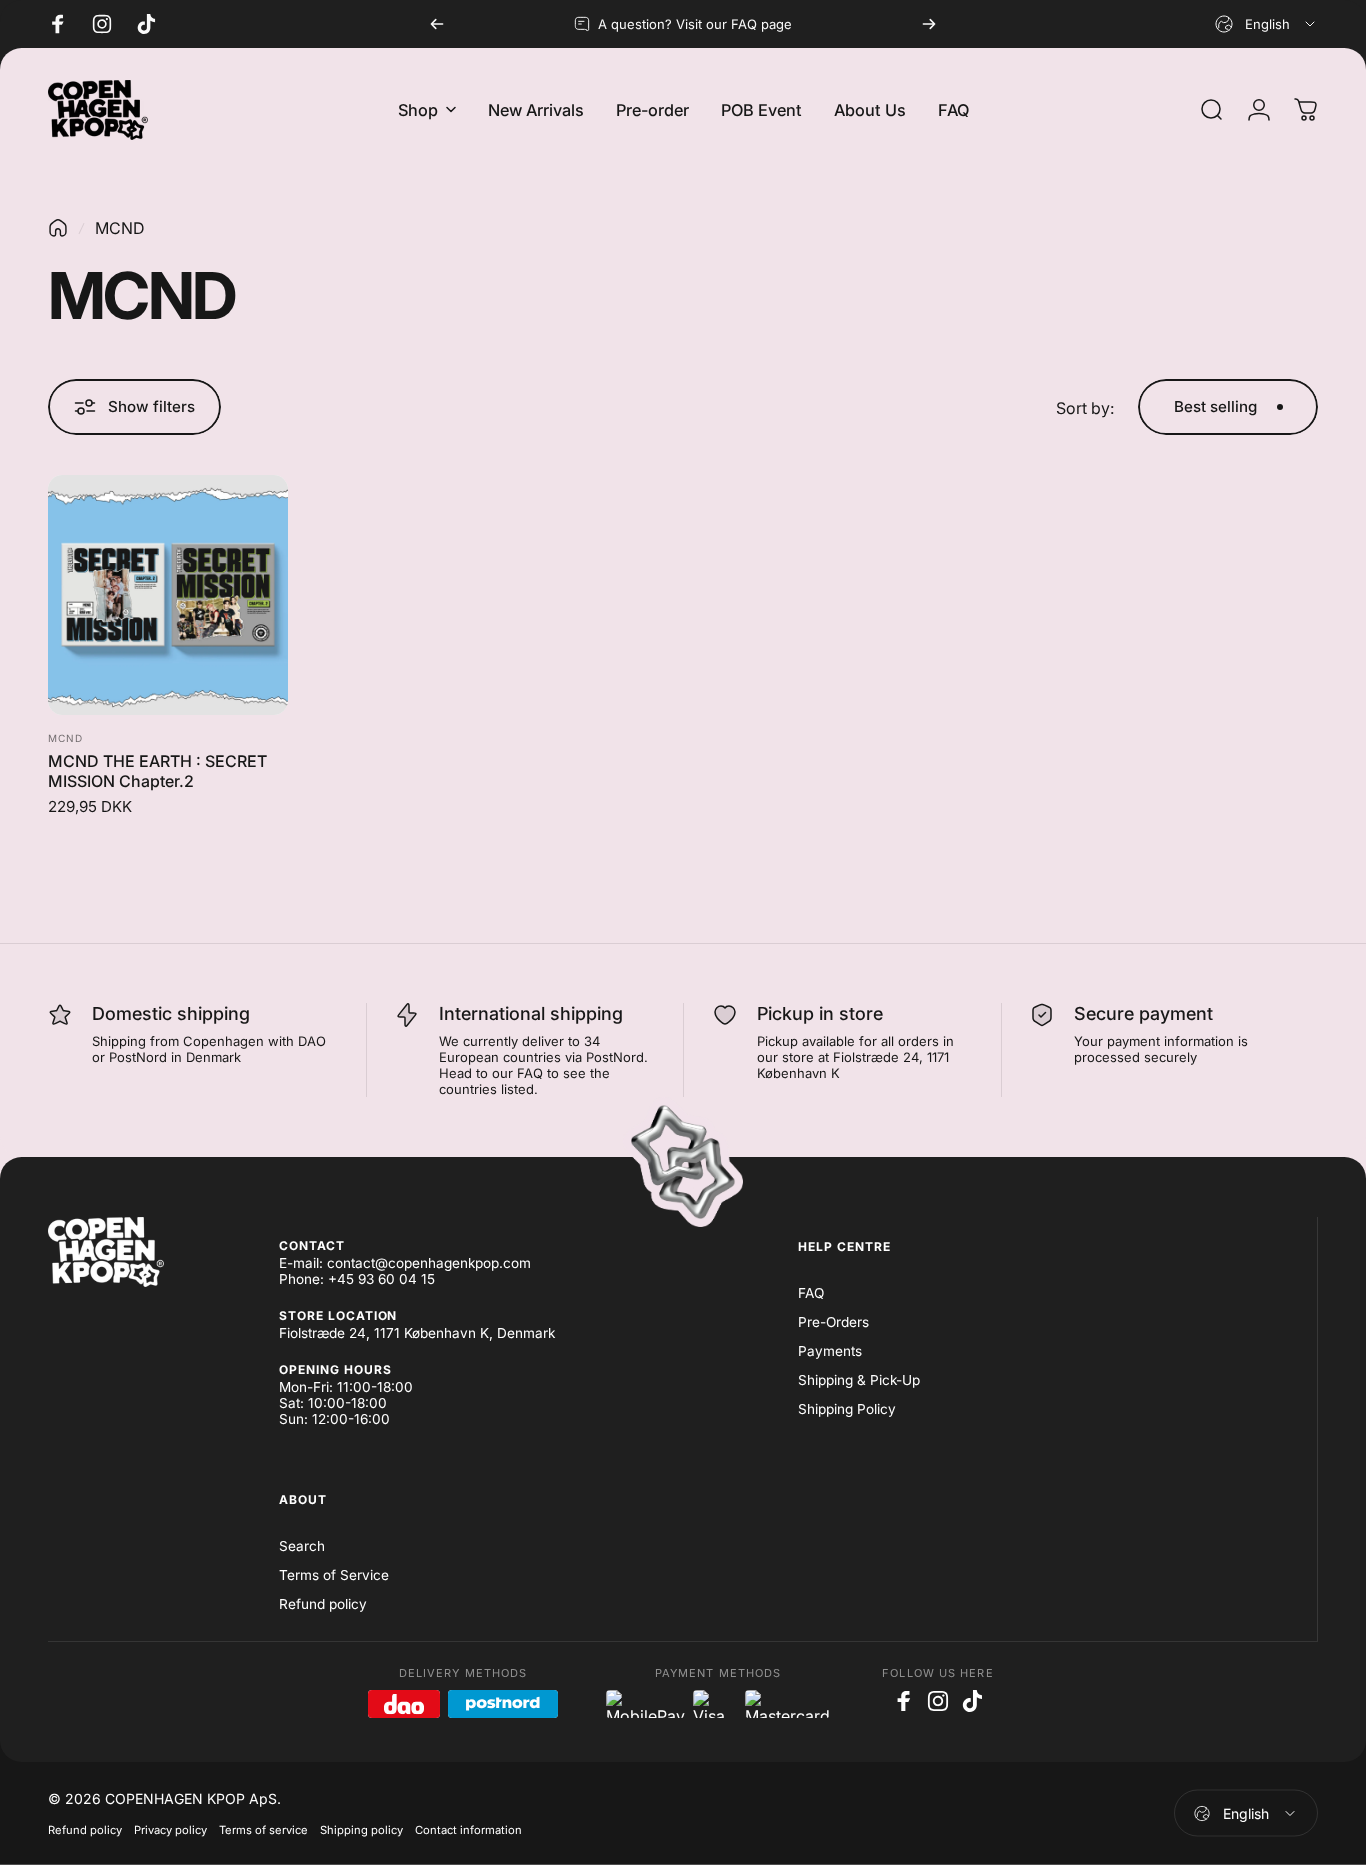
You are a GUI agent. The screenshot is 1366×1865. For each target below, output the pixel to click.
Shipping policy (361, 1830)
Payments (830, 1351)
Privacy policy (170, 1830)
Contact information (468, 1830)
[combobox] (1266, 24)
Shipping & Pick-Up (859, 1380)
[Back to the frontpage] (58, 228)
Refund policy (323, 1604)
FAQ (811, 1293)
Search (302, 1546)
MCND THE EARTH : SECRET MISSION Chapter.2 (157, 771)
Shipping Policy (847, 1409)
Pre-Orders (833, 1322)
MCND (65, 738)
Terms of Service (334, 1575)
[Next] (929, 24)
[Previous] (437, 24)
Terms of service (263, 1830)
